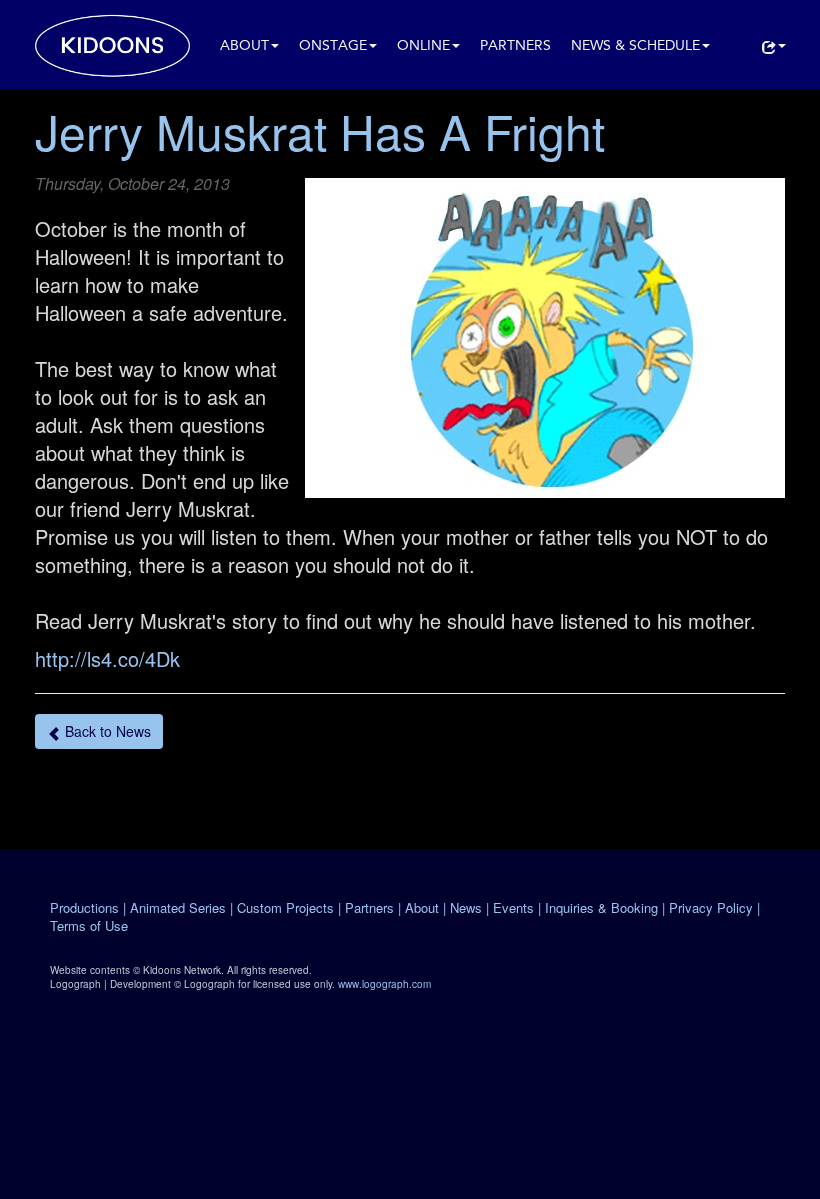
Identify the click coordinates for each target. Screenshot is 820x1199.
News (466, 907)
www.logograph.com (384, 984)
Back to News (106, 731)
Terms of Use (89, 925)
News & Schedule (635, 46)
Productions (84, 907)
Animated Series (178, 907)
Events (513, 907)
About (244, 46)
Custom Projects (285, 907)
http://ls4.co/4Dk (107, 658)
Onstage (333, 46)
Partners (515, 46)
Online (423, 46)
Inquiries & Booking (601, 907)
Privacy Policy (711, 907)
